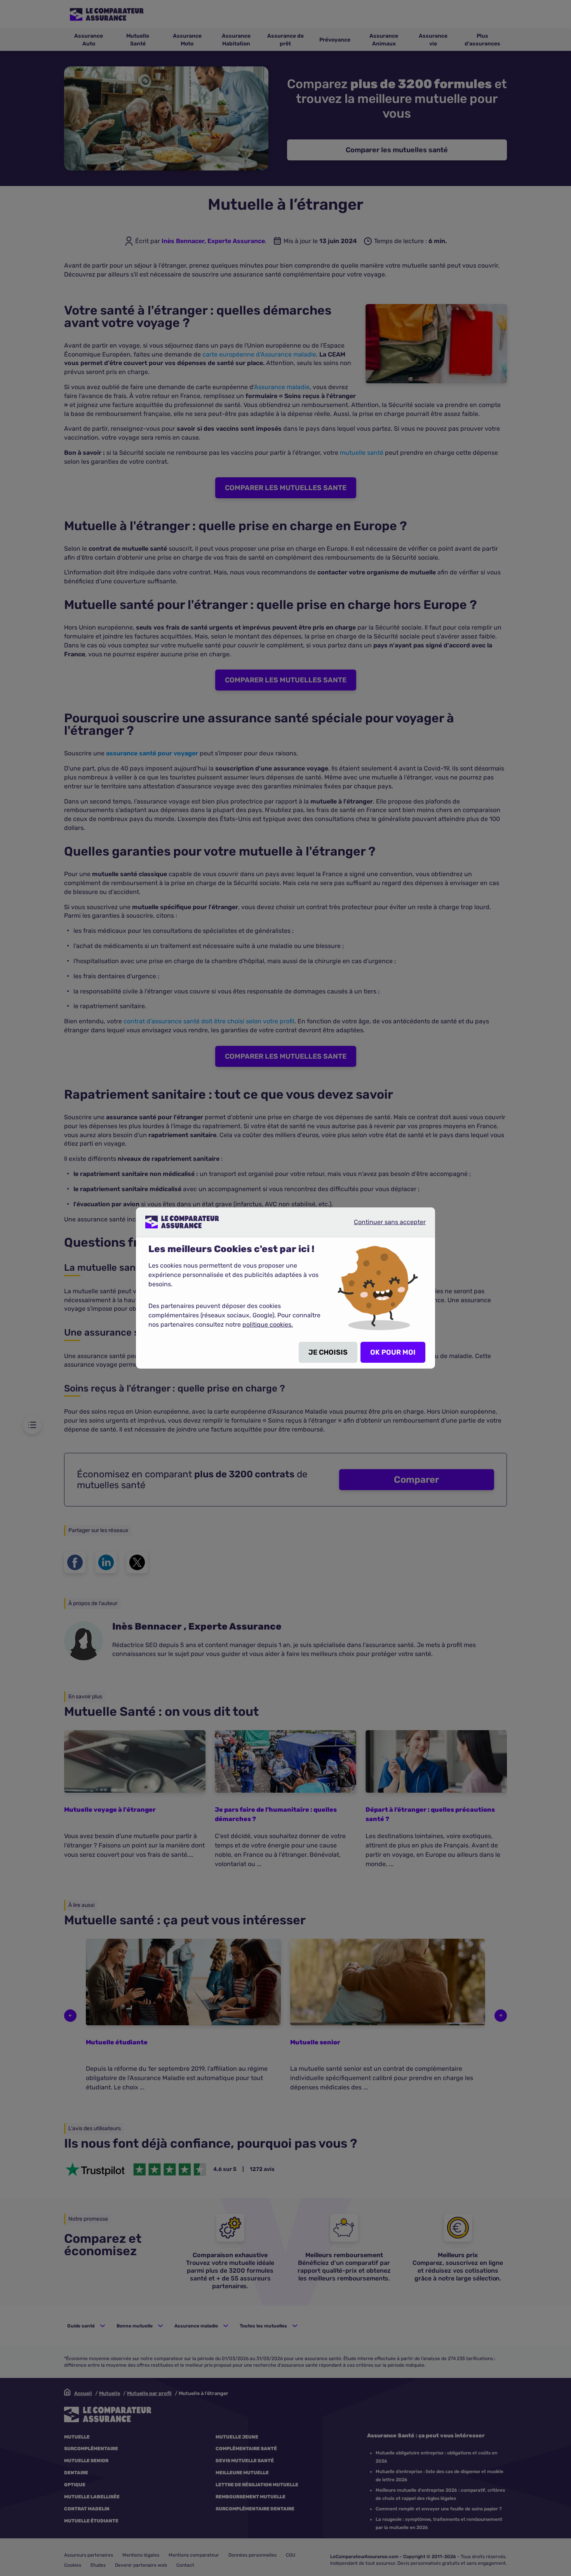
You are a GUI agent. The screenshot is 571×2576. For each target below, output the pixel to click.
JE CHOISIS (328, 1352)
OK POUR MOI (393, 1352)
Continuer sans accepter (383, 1225)
